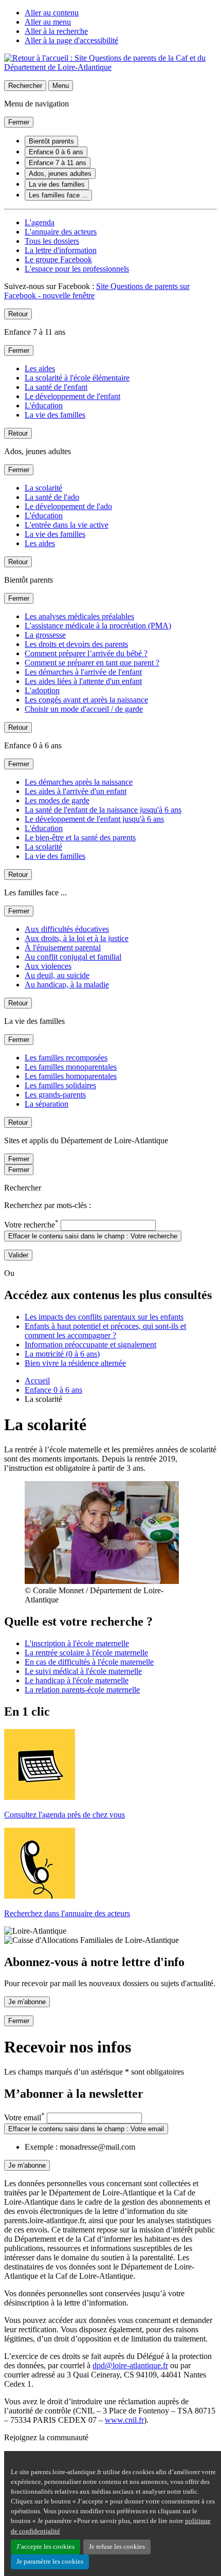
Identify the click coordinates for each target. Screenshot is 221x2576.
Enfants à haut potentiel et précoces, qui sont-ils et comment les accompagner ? (105, 1331)
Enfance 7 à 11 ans (58, 163)
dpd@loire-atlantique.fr (130, 2365)
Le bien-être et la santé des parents (80, 837)
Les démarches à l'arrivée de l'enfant (83, 672)
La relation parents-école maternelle (82, 1690)
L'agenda (40, 222)
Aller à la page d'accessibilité (71, 40)
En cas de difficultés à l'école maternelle (89, 1662)
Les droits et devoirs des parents (76, 644)
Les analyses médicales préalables (79, 616)
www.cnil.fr (124, 2420)
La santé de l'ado (52, 497)
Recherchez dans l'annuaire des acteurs (67, 1913)
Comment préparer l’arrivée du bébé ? (86, 653)
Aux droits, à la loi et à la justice (77, 938)
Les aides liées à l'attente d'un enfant (83, 681)
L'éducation (44, 406)
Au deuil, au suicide (57, 975)
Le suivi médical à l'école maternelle (83, 1671)
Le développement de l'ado (68, 506)
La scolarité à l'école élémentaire (77, 378)
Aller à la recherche (56, 31)
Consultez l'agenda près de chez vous (65, 1815)
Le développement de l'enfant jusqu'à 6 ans (94, 819)
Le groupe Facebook (58, 259)
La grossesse (45, 635)
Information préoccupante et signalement (90, 1345)
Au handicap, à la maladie (67, 985)
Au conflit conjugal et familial (73, 957)
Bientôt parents (51, 141)
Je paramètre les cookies (50, 2562)
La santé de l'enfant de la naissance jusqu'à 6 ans (103, 810)
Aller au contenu (52, 13)
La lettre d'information (61, 250)
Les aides (40, 368)
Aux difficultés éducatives (67, 929)
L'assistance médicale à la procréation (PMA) (98, 626)
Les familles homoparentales (71, 1076)
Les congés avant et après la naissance (86, 700)
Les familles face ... (58, 195)
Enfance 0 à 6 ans (56, 152)
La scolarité (43, 488)
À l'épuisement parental (63, 948)
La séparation (47, 1104)
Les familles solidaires (60, 1085)
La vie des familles (57, 184)
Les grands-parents (55, 1095)
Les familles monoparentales (71, 1067)
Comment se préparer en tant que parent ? (92, 663)
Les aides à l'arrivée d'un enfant (76, 791)
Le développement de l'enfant (72, 396)
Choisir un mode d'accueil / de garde (84, 709)
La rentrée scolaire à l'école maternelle (86, 1653)
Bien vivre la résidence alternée (75, 1363)
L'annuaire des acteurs (61, 232)
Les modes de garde (57, 800)
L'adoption (42, 690)
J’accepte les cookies (45, 2547)
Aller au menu (48, 22)
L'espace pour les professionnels (77, 269)
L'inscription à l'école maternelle (77, 1643)
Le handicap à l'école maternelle (77, 1680)
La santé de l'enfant (56, 387)
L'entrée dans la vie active (67, 525)
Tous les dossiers (52, 241)
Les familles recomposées (66, 1058)
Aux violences (48, 966)
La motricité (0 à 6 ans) (62, 1354)
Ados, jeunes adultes (60, 174)
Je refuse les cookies (117, 2547)
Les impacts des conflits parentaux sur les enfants (104, 1317)
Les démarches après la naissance (79, 782)
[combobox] (108, 1225)
